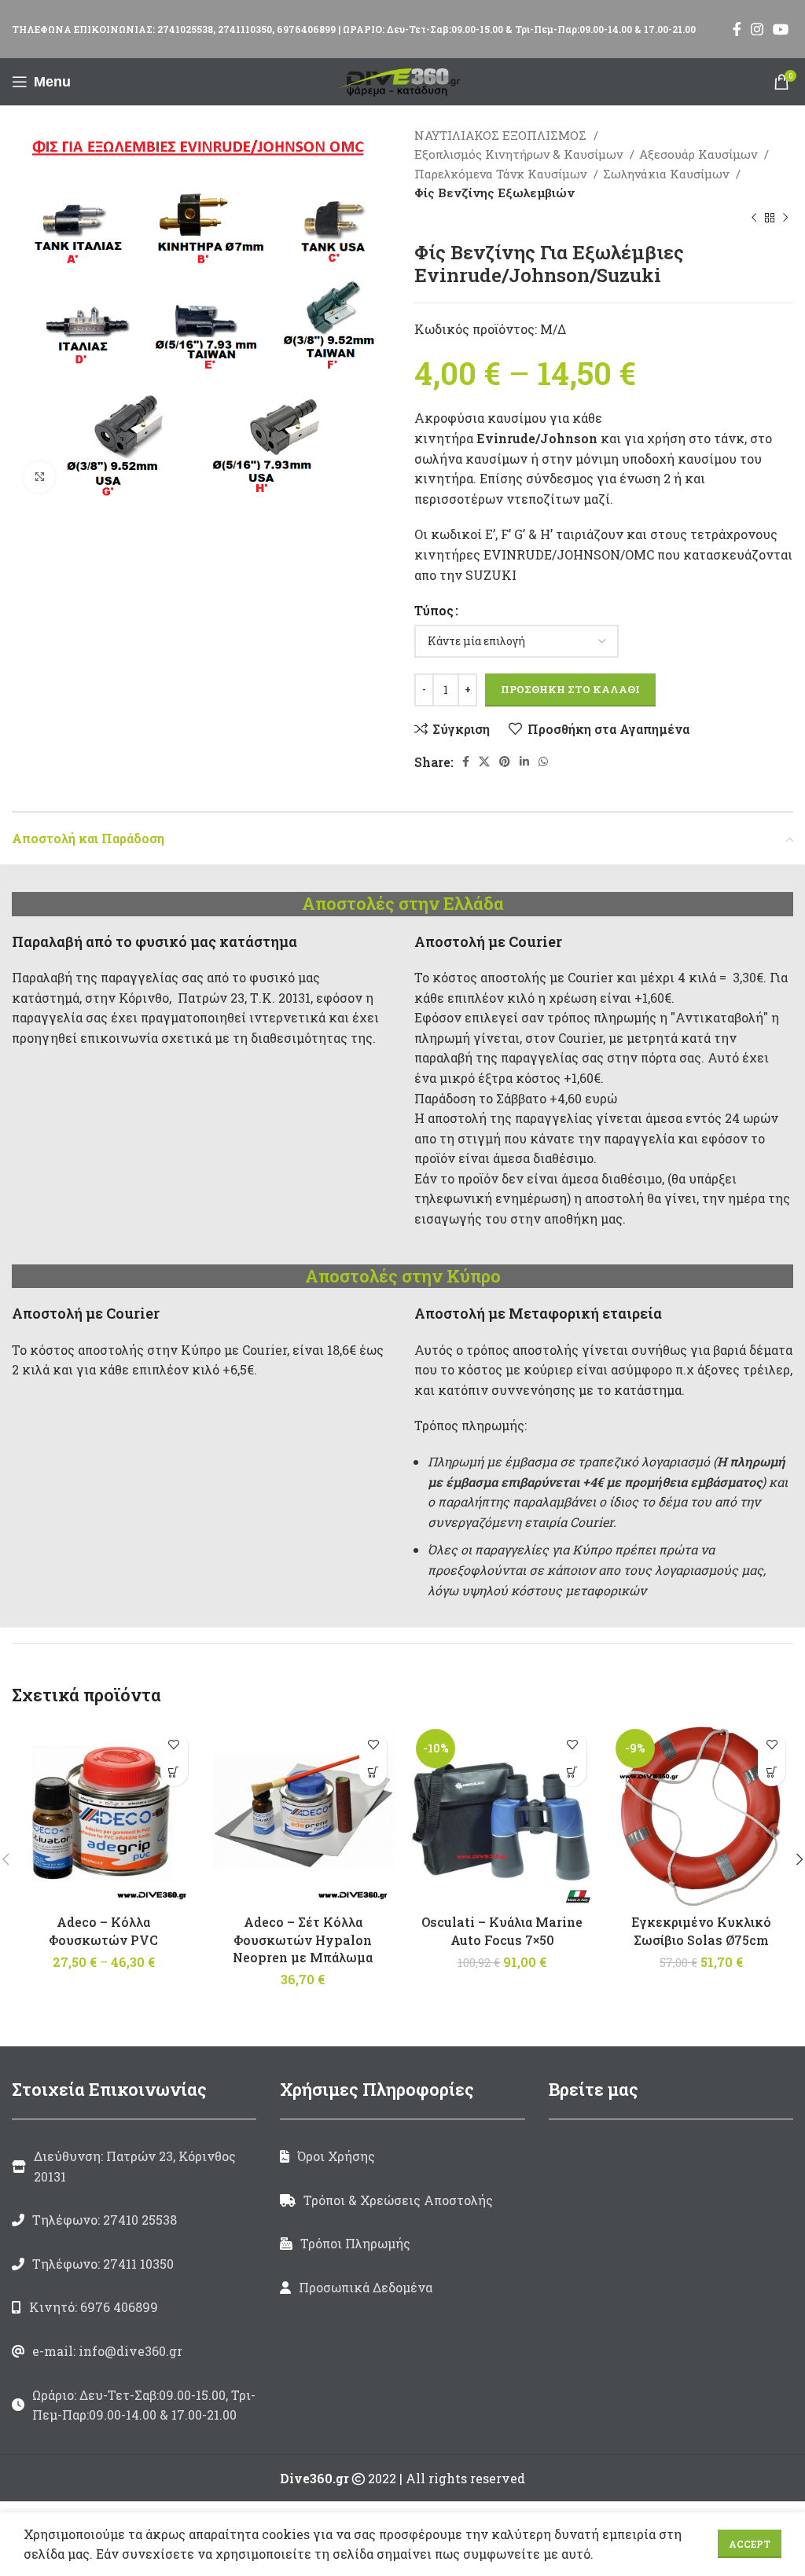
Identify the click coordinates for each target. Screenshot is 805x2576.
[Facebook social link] (737, 29)
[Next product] (785, 218)
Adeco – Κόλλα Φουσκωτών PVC (103, 1930)
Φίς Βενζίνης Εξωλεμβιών (494, 193)
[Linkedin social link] (524, 761)
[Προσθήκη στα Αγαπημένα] (174, 1745)
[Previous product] (754, 218)
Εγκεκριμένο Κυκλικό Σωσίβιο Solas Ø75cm (701, 1930)
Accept (750, 2544)
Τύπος (434, 610)
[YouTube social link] (781, 29)
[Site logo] (402, 80)
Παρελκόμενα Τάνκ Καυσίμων (502, 174)
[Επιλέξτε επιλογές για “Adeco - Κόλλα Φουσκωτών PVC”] (174, 1772)
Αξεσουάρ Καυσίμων (700, 154)
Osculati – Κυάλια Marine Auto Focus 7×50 (502, 1930)
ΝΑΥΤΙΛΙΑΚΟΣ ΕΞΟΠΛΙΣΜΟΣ (502, 135)
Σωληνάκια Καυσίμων (667, 174)
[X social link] (484, 761)
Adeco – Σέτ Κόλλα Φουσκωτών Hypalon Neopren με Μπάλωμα (303, 1939)
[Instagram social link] (757, 29)
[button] (373, 1772)
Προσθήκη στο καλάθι (570, 689)
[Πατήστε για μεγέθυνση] (39, 477)
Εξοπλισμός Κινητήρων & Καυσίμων (520, 154)
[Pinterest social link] (505, 761)
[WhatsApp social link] (543, 761)
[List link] (134, 2220)
